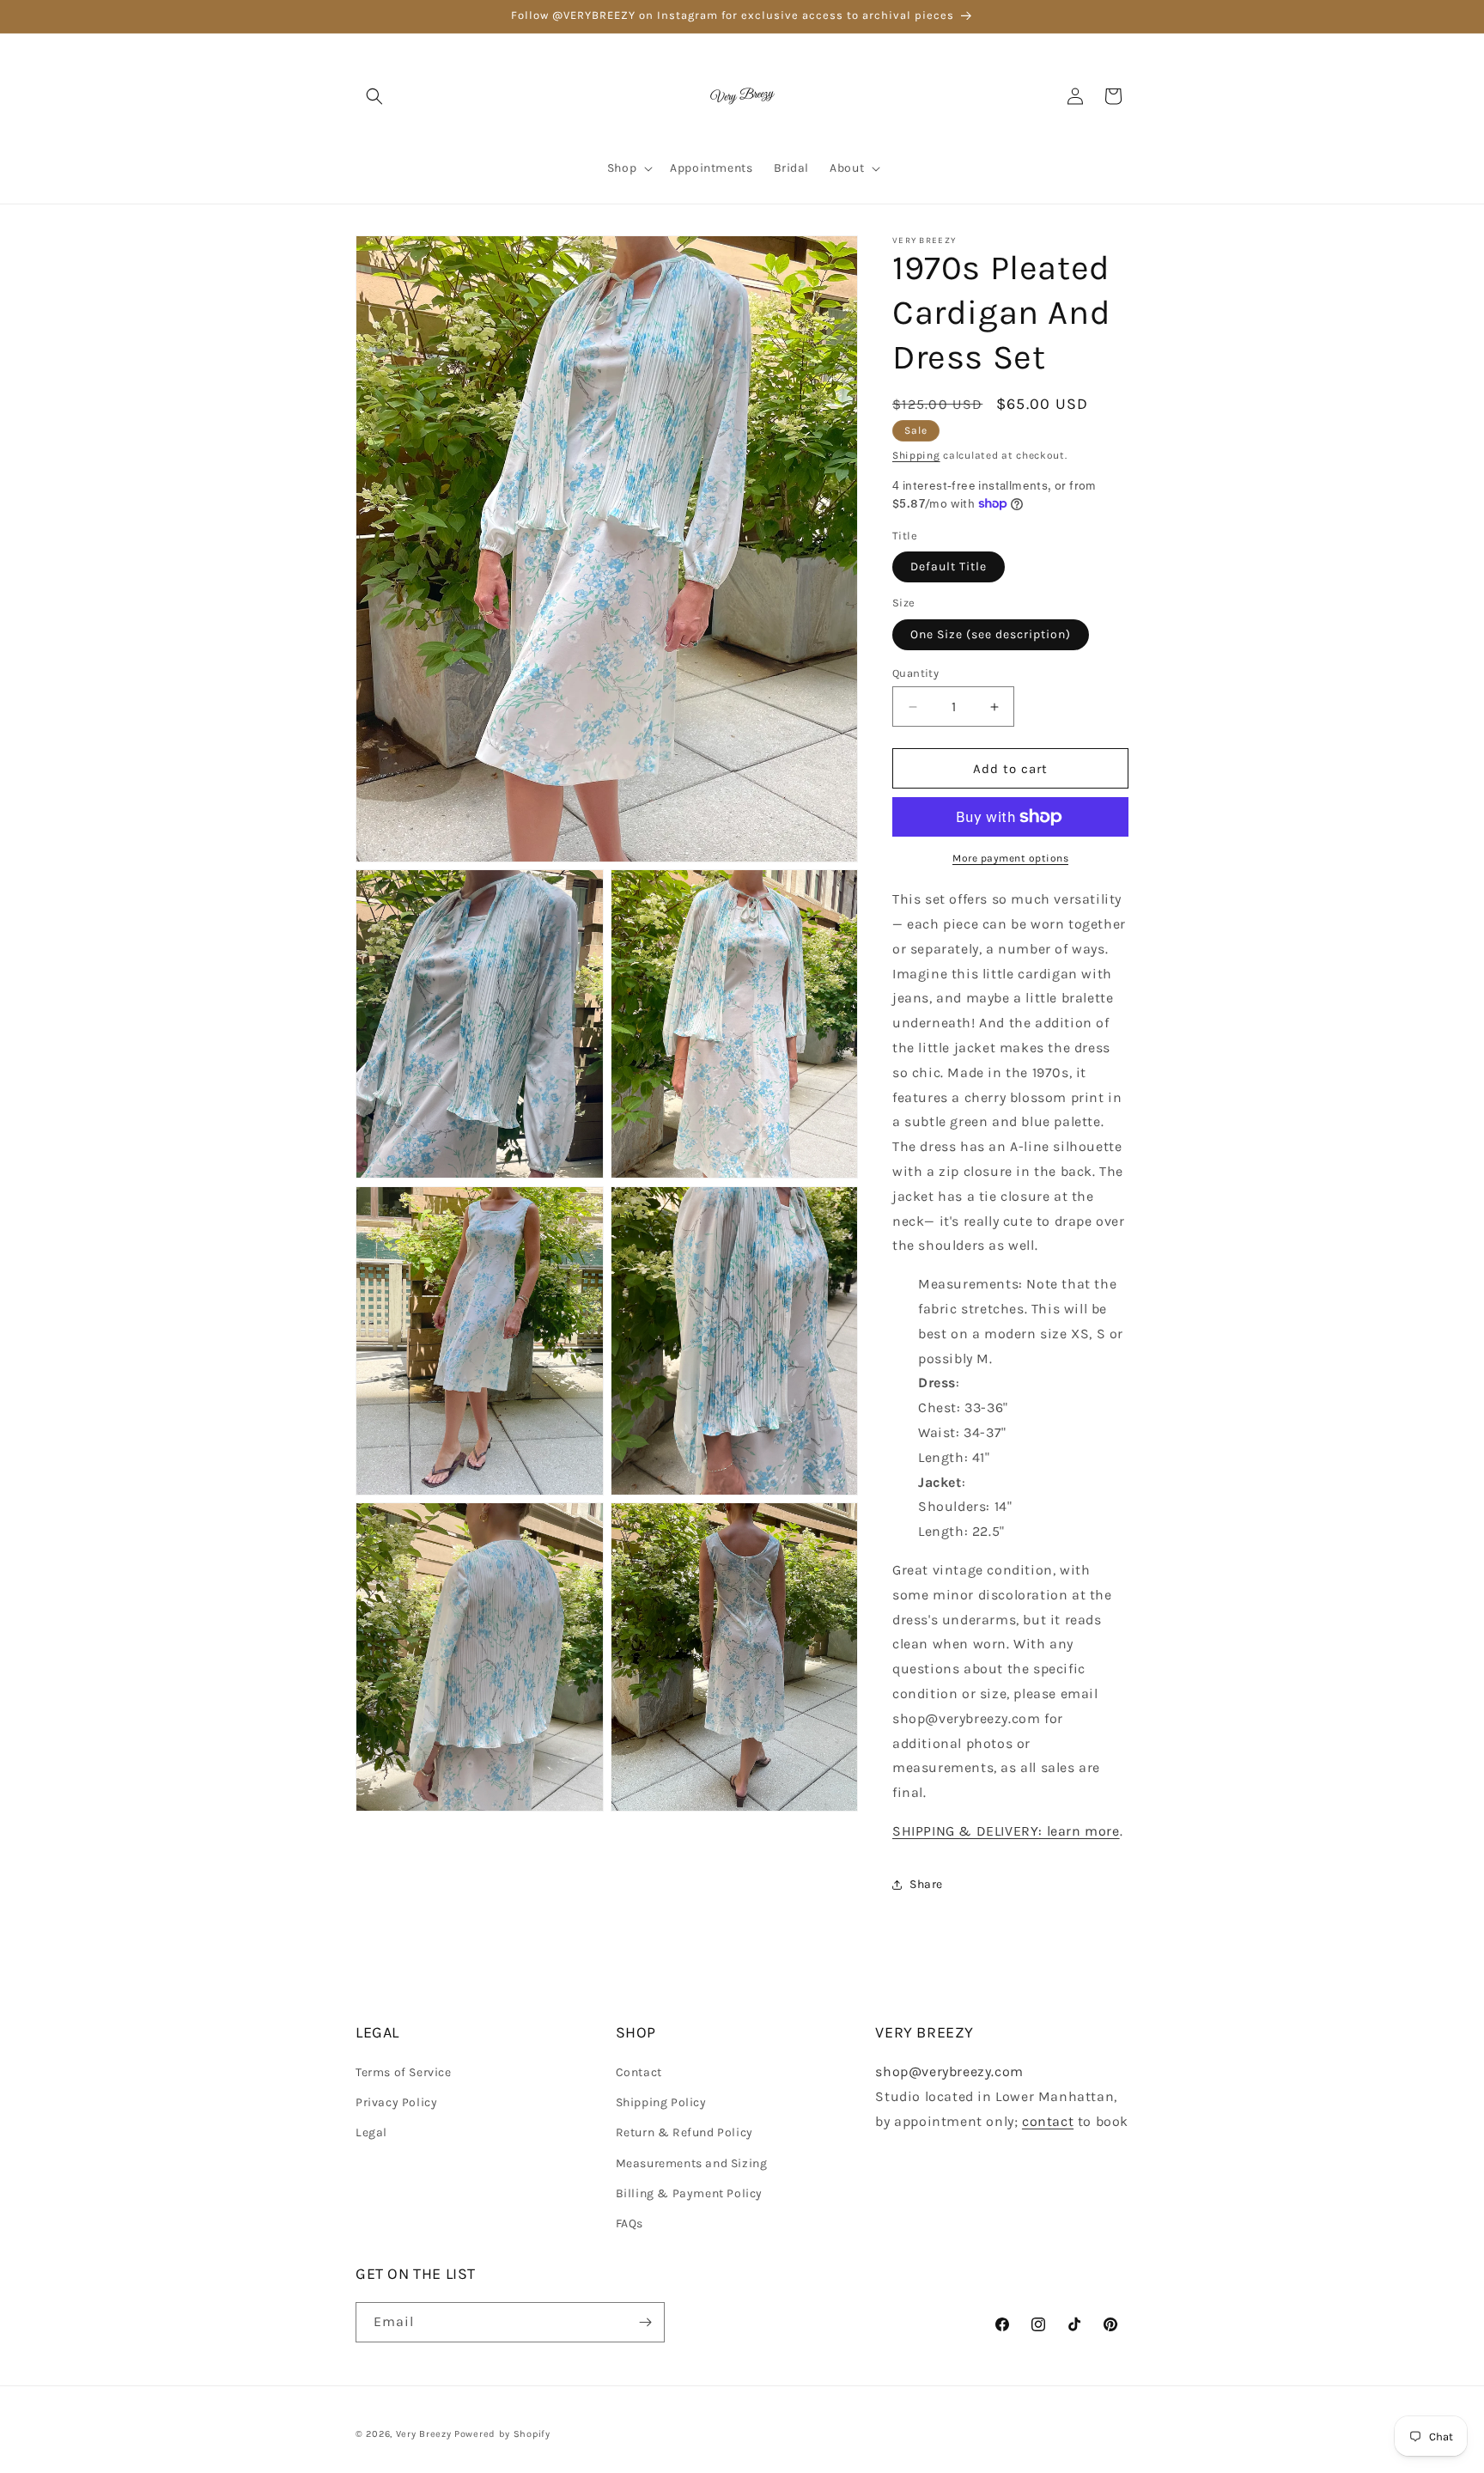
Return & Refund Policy (684, 2132)
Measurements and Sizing (692, 2163)
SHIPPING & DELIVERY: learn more (1006, 1831)
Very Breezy (424, 2434)
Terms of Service (404, 2072)
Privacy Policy (396, 2102)
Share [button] (926, 1884)
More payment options (1010, 858)
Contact (639, 2072)
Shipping (916, 455)
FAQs (629, 2223)
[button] (374, 96)
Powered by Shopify (502, 2434)
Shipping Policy (661, 2102)
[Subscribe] (645, 2322)
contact (1048, 2121)
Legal (371, 2132)
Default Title (949, 566)
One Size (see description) (991, 634)
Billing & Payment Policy (689, 2193)
